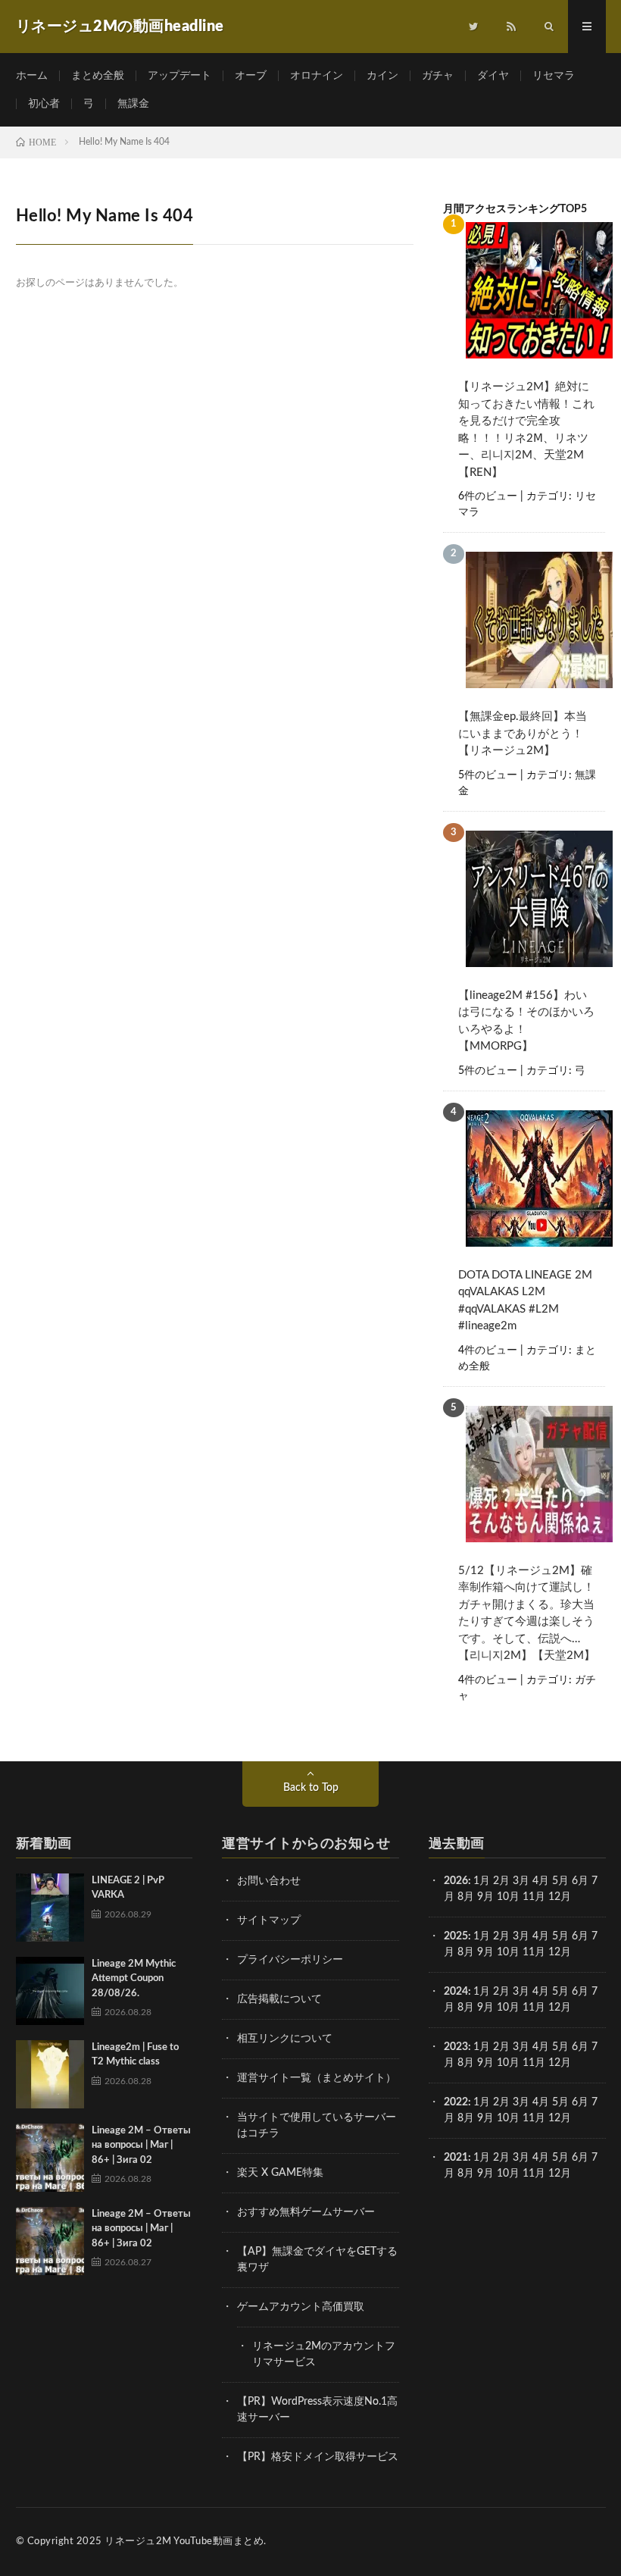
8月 (466, 1897)
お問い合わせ (269, 1881)
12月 (560, 1952)
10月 (508, 1952)
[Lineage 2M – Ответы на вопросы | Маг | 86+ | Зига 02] (50, 2158)
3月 (521, 1881)
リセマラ (554, 76)
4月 (541, 1881)
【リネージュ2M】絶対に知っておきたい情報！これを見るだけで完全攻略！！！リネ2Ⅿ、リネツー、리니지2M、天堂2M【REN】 (526, 430)
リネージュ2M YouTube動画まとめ (184, 2542)
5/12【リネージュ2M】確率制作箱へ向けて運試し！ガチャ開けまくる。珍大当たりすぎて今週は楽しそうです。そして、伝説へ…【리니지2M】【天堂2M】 (527, 1614)
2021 (456, 2158)
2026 (456, 1881)
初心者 (44, 104)
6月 (580, 1881)
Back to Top (311, 1788)
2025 (456, 1936)
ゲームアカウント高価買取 (301, 2307)
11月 (534, 1952)
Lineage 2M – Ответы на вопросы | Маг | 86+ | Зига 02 (141, 2146)
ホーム (32, 76)
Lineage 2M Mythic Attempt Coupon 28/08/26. (134, 1979)
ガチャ (438, 76)
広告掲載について (279, 1999)
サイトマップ (269, 1920)
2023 (456, 2047)
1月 (482, 1881)
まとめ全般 (98, 76)
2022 (456, 2102)
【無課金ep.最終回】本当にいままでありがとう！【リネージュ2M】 (523, 734)
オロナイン (317, 76)
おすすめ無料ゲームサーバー (306, 2212)
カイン (382, 76)
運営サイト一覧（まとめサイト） (317, 2078)
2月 (501, 1881)
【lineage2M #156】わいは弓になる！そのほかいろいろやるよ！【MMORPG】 (526, 1021)
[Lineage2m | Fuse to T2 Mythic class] (50, 2074)
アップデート (179, 76)
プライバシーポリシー (290, 1960)
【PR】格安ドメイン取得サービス (318, 2457)
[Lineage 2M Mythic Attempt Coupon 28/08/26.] (50, 1991)
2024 (456, 1992)
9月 (485, 1952)
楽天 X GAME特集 (280, 2173)
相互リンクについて (285, 2039)
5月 (560, 1881)
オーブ (251, 76)
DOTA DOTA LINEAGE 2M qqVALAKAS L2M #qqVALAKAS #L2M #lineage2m (525, 1301)
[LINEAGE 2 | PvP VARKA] (50, 1908)
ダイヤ (493, 76)
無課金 (133, 104)
